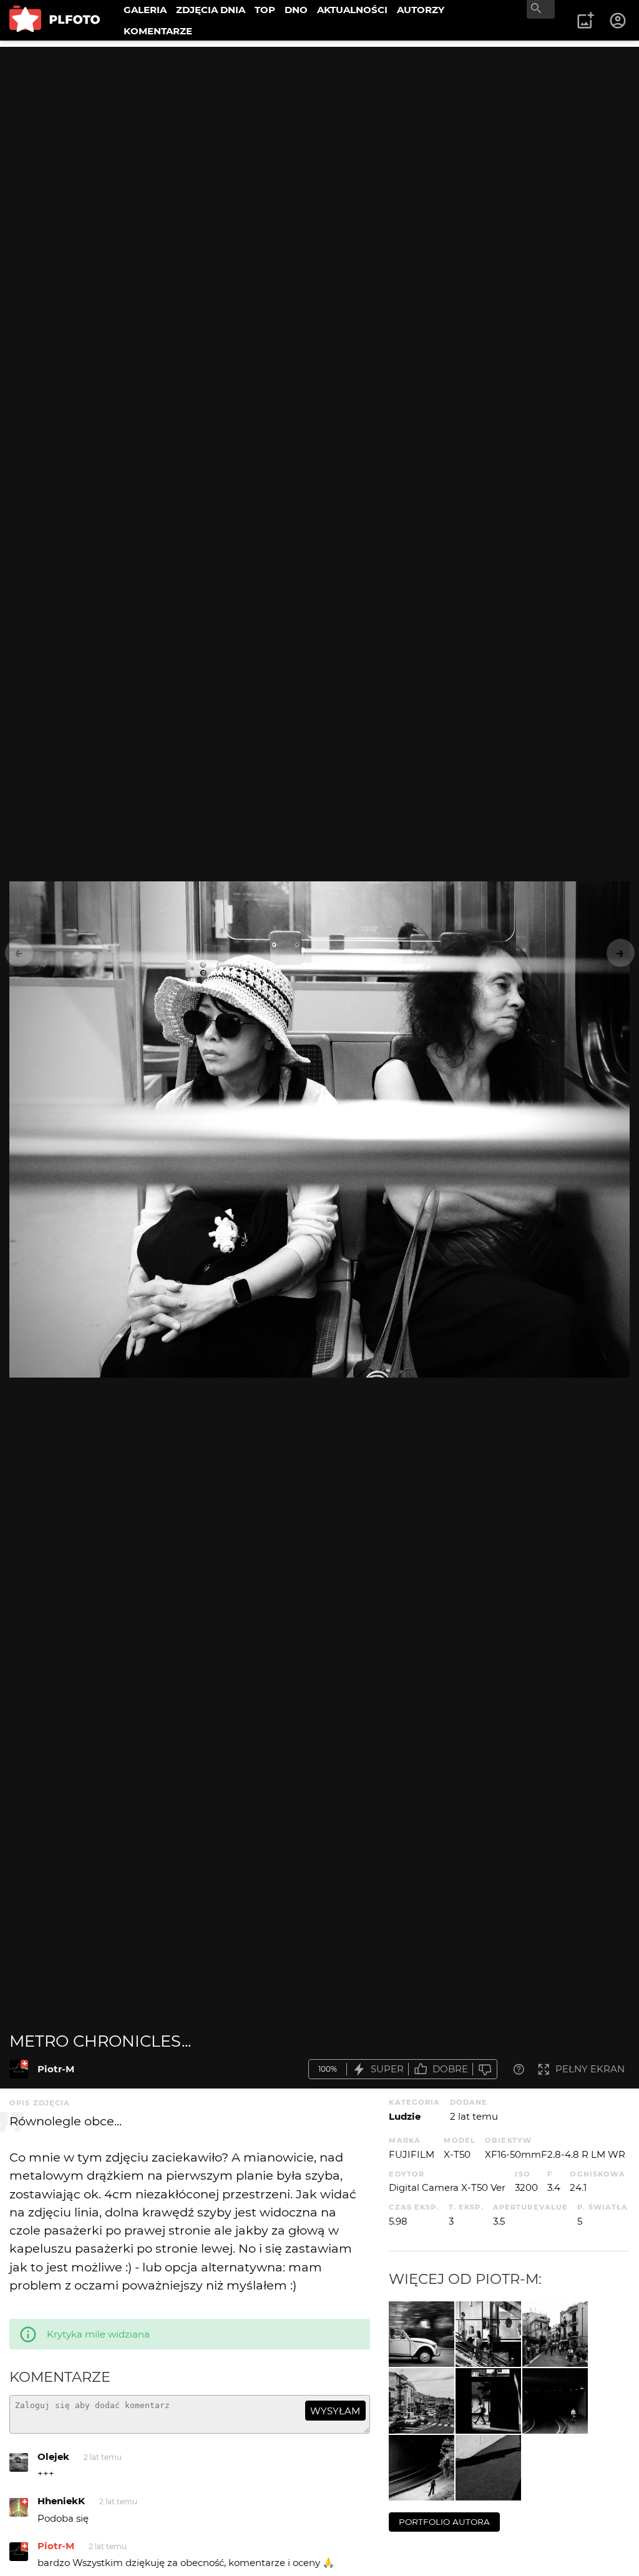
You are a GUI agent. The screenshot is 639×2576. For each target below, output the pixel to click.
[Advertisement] (319, 134)
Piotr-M (56, 2069)
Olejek (53, 2456)
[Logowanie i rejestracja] (618, 21)
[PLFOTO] (55, 20)
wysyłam (335, 2411)
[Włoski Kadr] (555, 2334)
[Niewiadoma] (422, 2468)
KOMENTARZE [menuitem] (158, 31)
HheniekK (61, 2501)
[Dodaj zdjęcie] (585, 21)
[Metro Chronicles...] (19, 2069)
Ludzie (405, 2116)
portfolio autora (444, 2522)
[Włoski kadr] (422, 2401)
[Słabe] (485, 2069)
